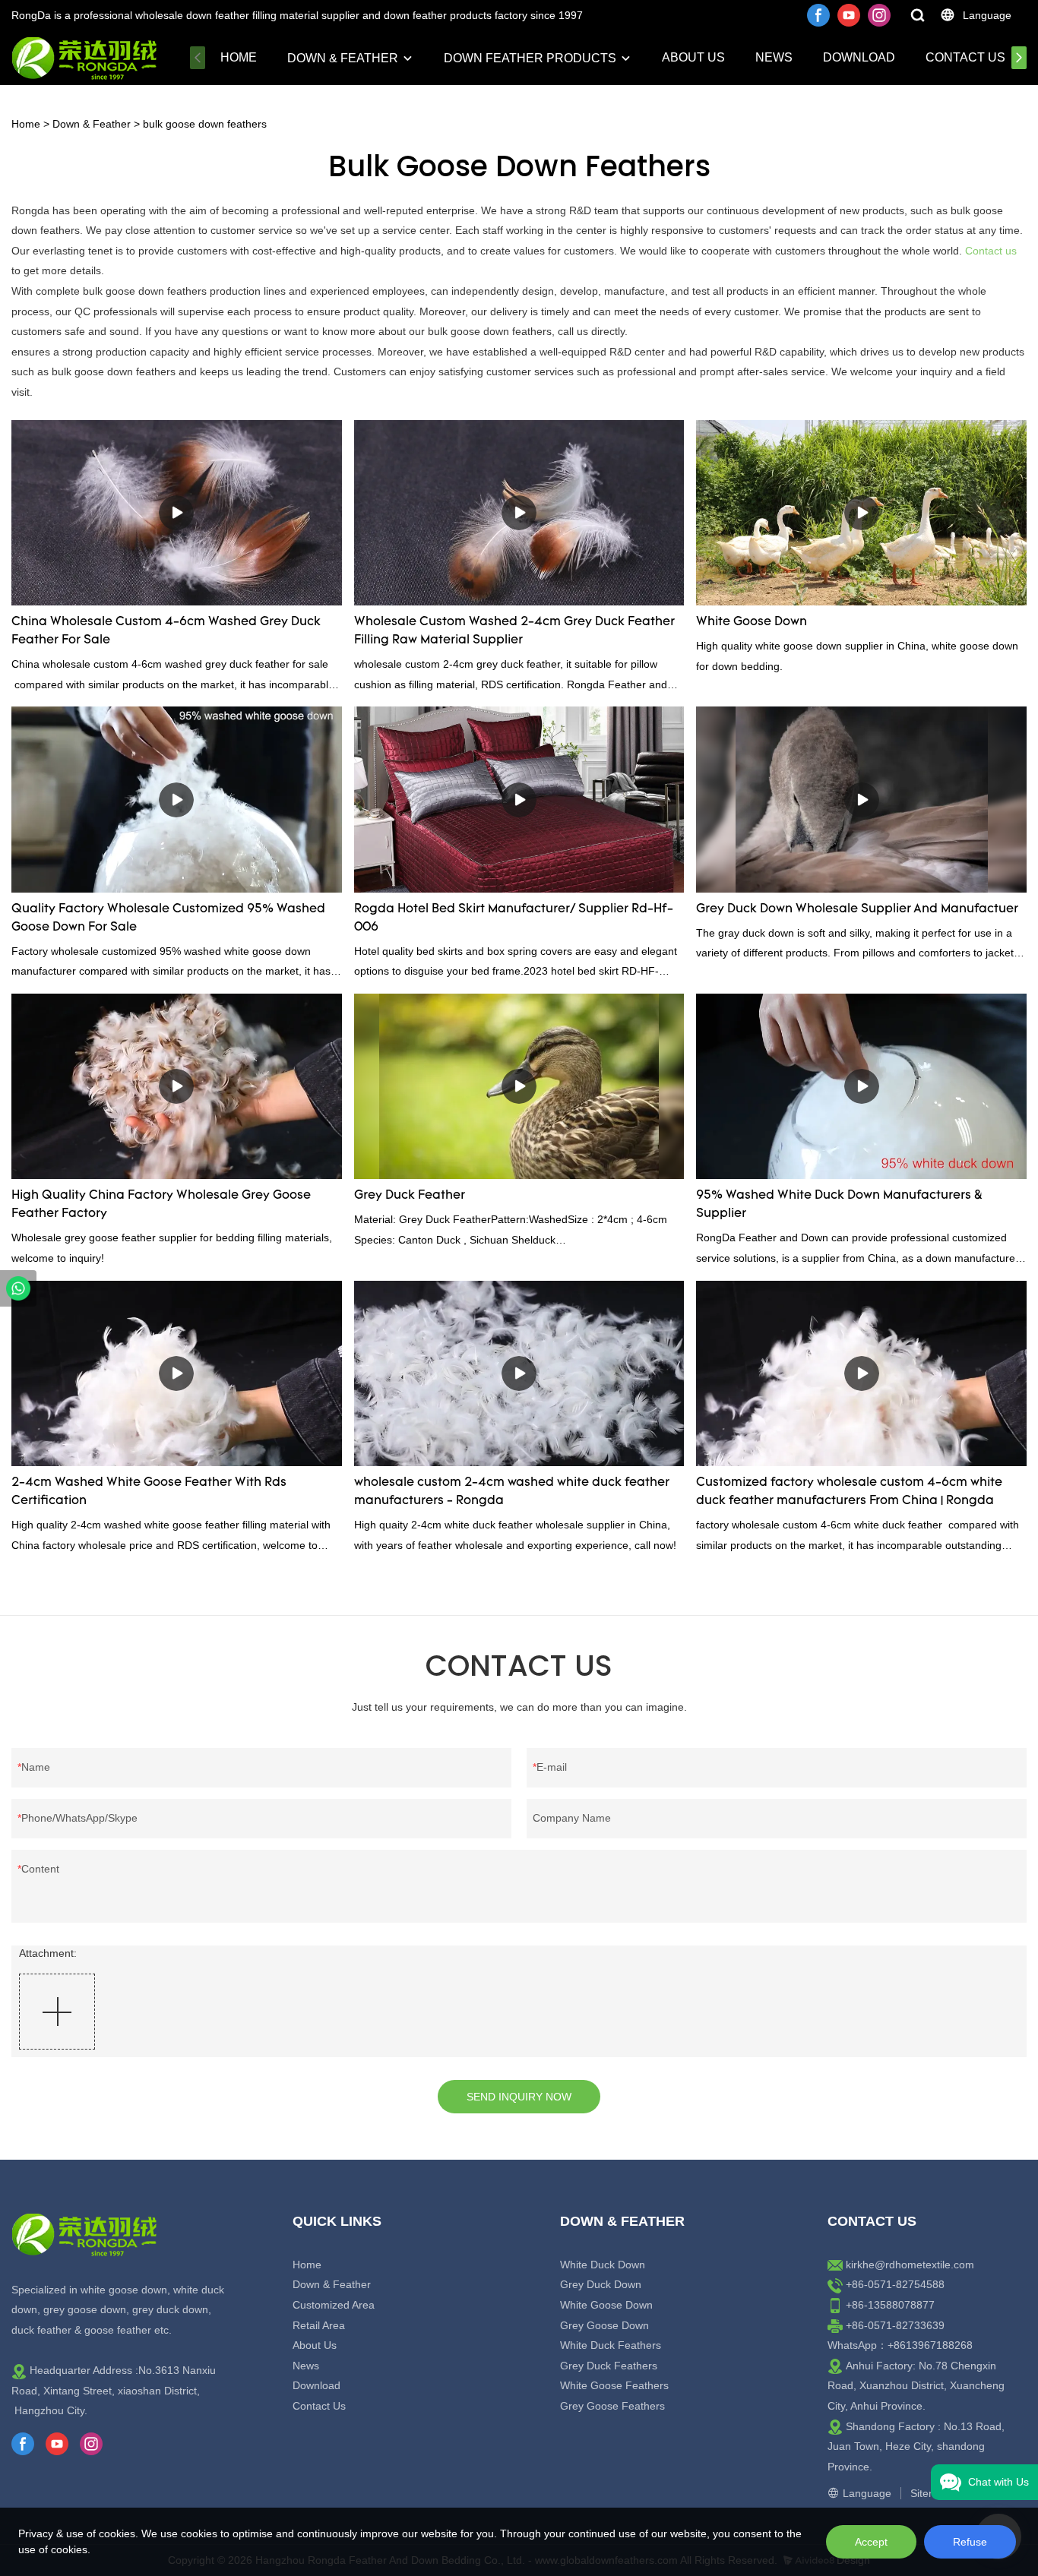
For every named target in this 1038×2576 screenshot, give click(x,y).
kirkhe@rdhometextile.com (910, 2265)
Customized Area (334, 2305)
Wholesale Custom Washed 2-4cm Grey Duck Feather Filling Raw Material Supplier (514, 631)
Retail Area (319, 2325)
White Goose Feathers (614, 2385)
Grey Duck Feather (410, 1196)
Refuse (970, 2542)
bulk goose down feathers (205, 124)
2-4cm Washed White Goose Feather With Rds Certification (149, 1492)
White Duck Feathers (611, 2345)
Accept (871, 2542)
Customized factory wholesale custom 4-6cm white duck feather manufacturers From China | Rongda (849, 1492)
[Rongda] (18, 1288)
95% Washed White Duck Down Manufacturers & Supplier (839, 1205)
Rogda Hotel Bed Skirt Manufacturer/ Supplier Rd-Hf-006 (514, 918)
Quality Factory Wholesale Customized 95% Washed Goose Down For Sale (168, 918)
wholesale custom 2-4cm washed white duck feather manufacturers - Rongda (512, 1492)
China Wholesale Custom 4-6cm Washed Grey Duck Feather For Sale (166, 631)
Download (859, 57)
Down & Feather (343, 58)
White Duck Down (603, 2265)
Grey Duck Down (601, 2284)
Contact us (991, 251)
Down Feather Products (530, 58)
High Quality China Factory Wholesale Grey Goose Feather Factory (161, 1205)
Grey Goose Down (604, 2325)
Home (239, 57)
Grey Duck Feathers (609, 2366)
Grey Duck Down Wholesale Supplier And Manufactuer (857, 909)
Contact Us (965, 57)
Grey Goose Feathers (612, 2406)
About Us (693, 57)
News (774, 57)
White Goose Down (752, 622)
